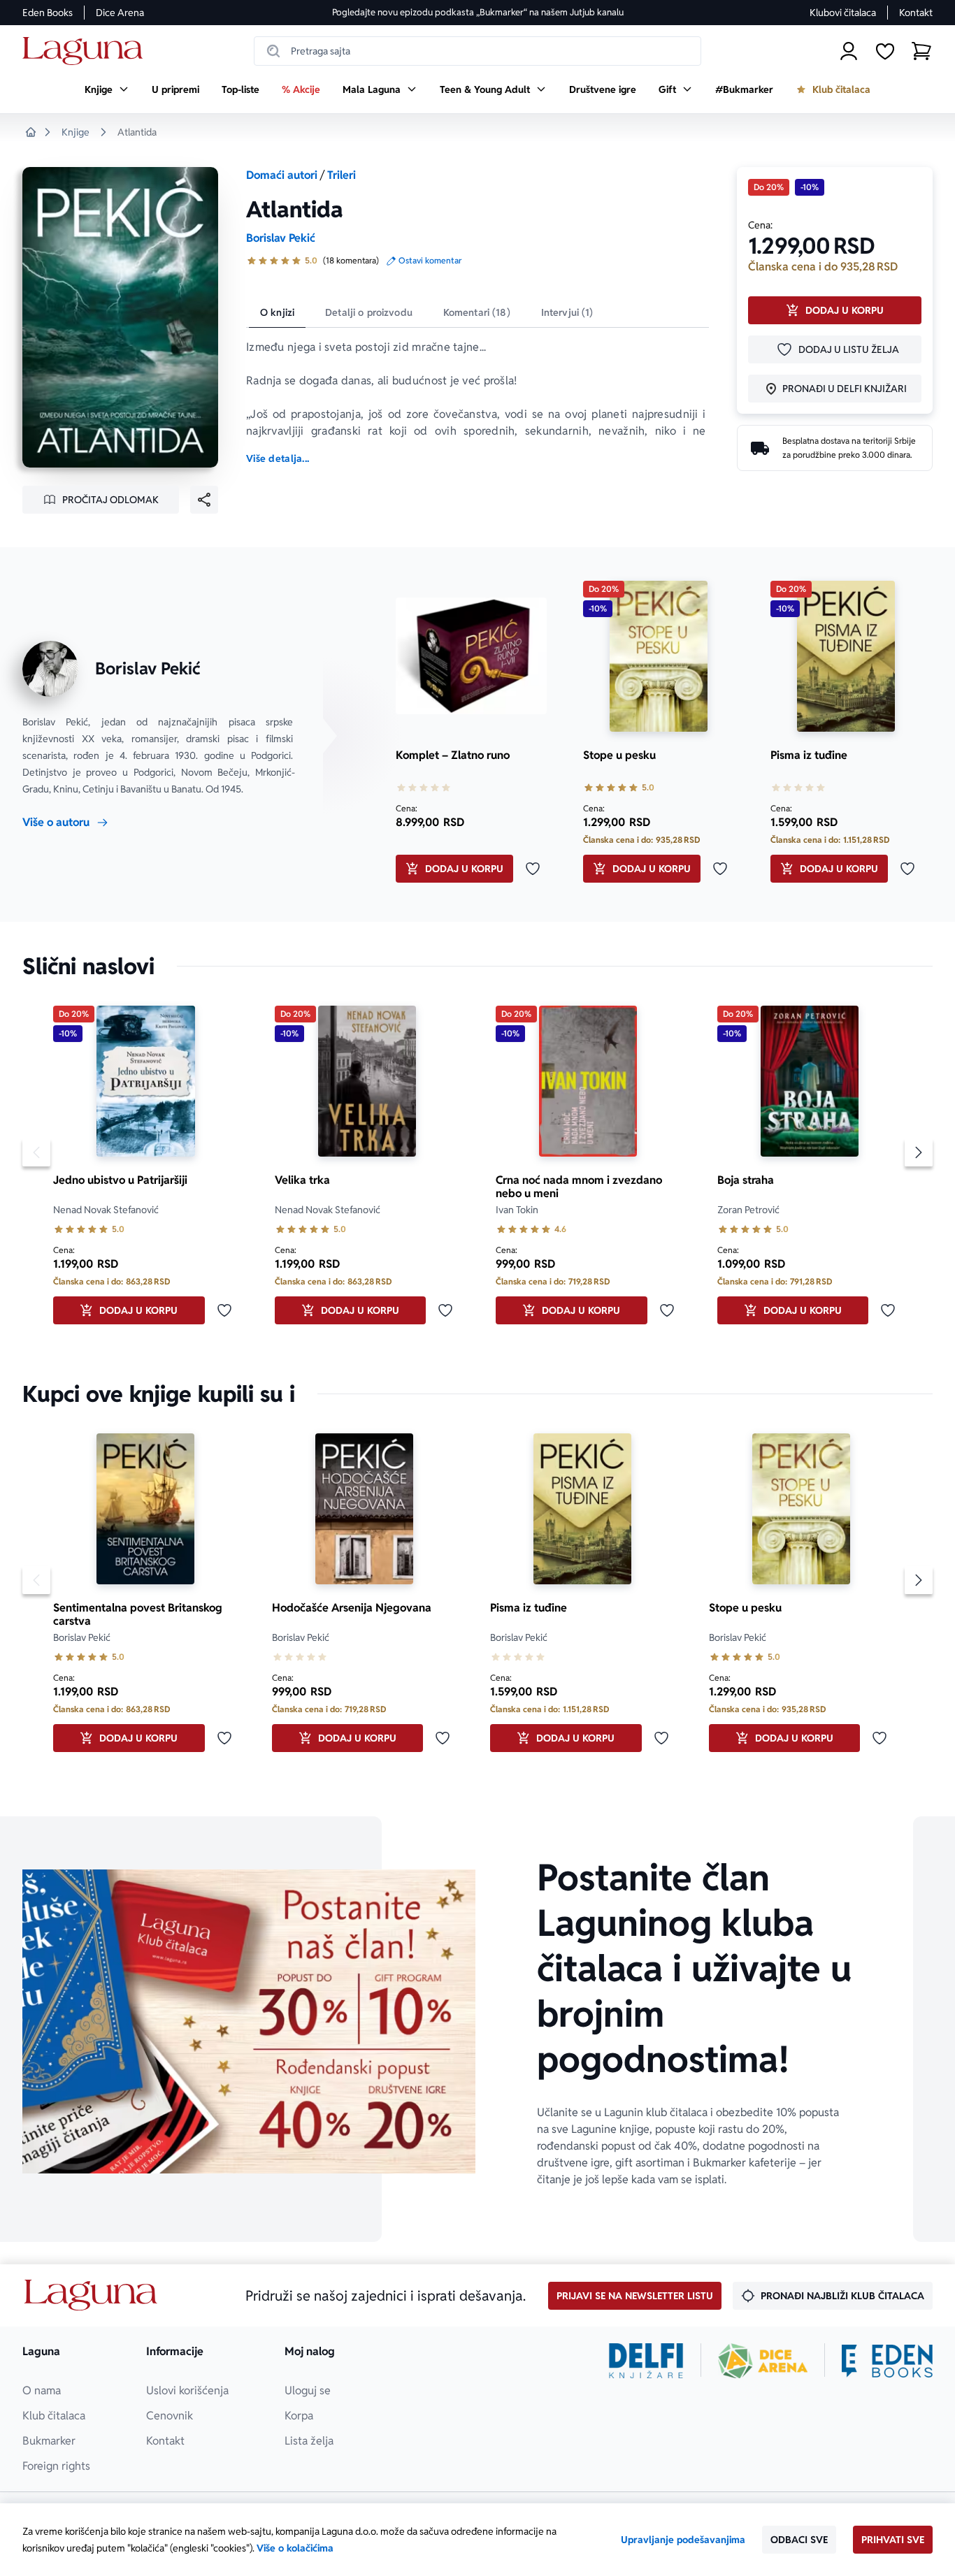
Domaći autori (282, 175)
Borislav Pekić (281, 238)
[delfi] (646, 2361)
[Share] (204, 500)
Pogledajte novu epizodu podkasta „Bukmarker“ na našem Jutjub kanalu (478, 12)
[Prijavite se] (849, 51)
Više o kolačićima (295, 2548)
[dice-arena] (763, 2361)
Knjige (76, 132)
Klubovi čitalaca (843, 13)
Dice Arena (120, 13)
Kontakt (916, 13)
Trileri (342, 175)
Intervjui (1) (567, 312)
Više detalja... (278, 458)
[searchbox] (477, 51)
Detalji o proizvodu (369, 312)
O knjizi (277, 312)
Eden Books (48, 13)
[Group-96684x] (887, 2361)
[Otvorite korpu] (921, 51)
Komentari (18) (477, 312)
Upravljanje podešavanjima (683, 2540)
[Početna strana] (86, 51)
